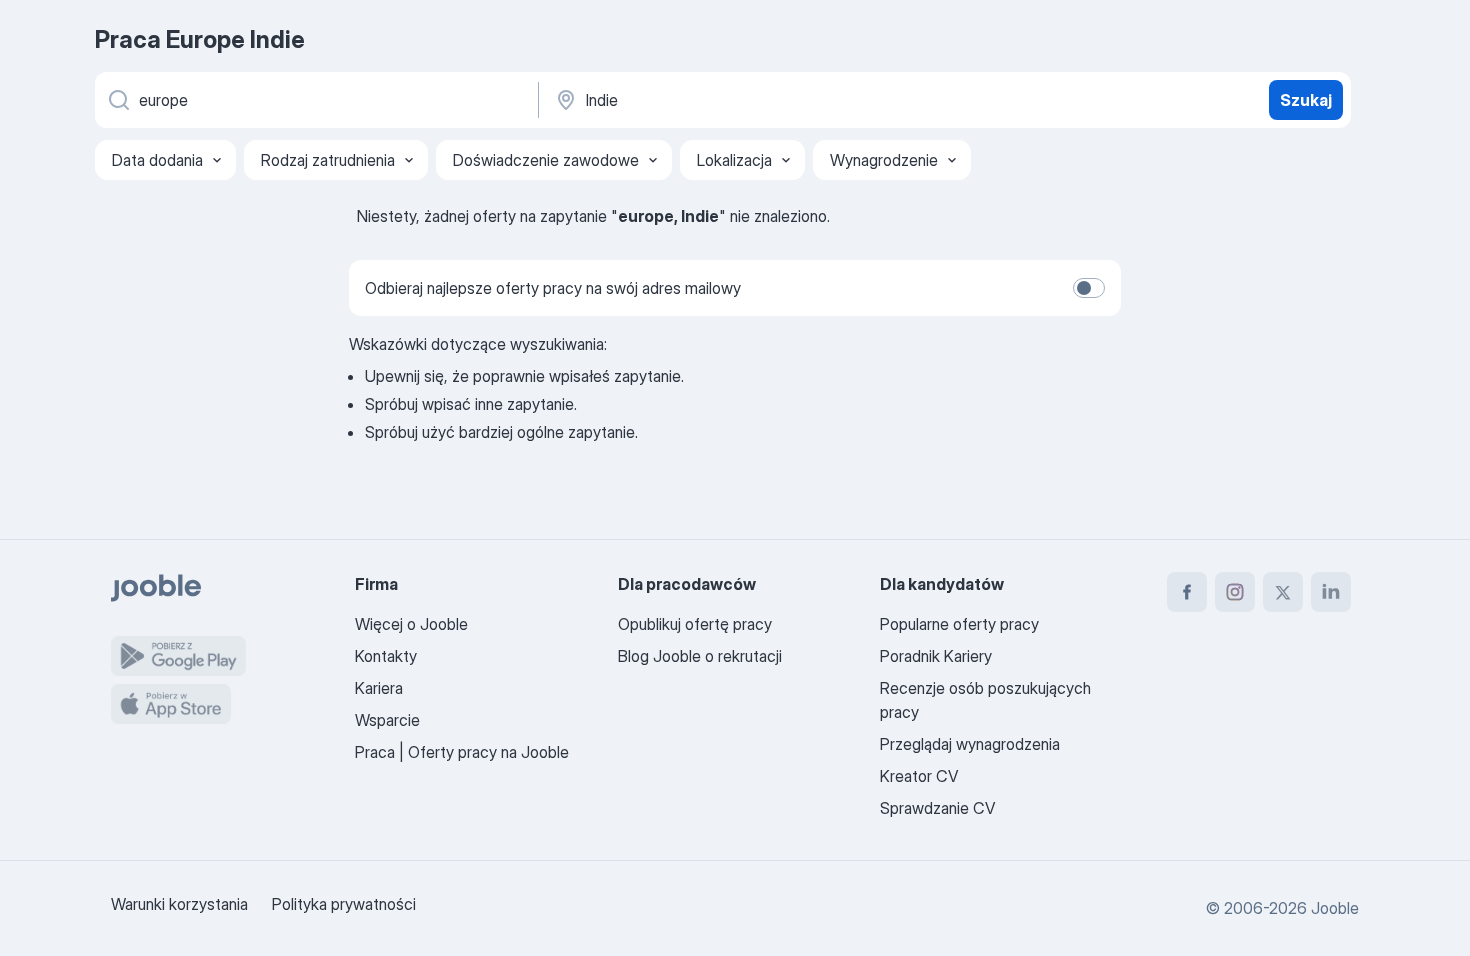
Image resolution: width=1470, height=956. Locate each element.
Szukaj (1306, 100)
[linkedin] (1331, 592)
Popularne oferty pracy (959, 624)
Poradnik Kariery (936, 656)
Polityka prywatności (344, 904)
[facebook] (1187, 592)
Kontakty (386, 656)
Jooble (1335, 908)
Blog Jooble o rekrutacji (700, 656)
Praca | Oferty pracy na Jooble (462, 752)
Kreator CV (919, 776)
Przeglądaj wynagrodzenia (970, 744)
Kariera (379, 688)
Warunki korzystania (179, 904)
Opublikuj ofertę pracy (695, 624)
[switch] (1089, 288)
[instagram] (1235, 592)
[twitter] (1283, 592)
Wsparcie (387, 720)
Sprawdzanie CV (937, 808)
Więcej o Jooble (411, 624)
